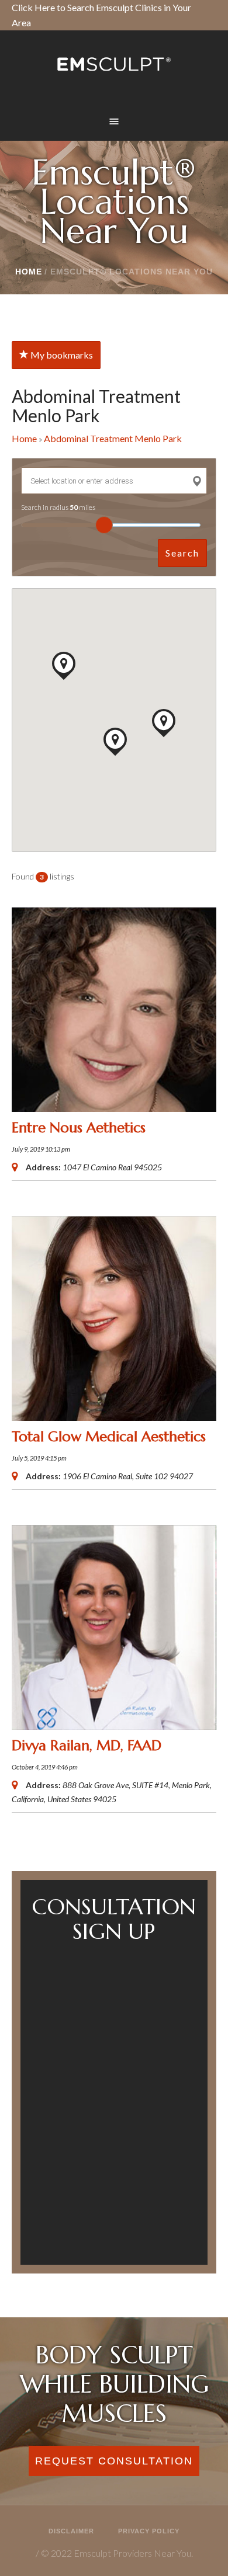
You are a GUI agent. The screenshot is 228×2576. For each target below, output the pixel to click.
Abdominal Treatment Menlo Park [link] (113, 438)
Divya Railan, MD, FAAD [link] (87, 1746)
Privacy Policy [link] (149, 2531)
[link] (114, 64)
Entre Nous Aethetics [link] (79, 1128)
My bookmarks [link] (61, 355)
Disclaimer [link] (71, 2531)
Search (182, 553)
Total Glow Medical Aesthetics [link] (109, 1437)
